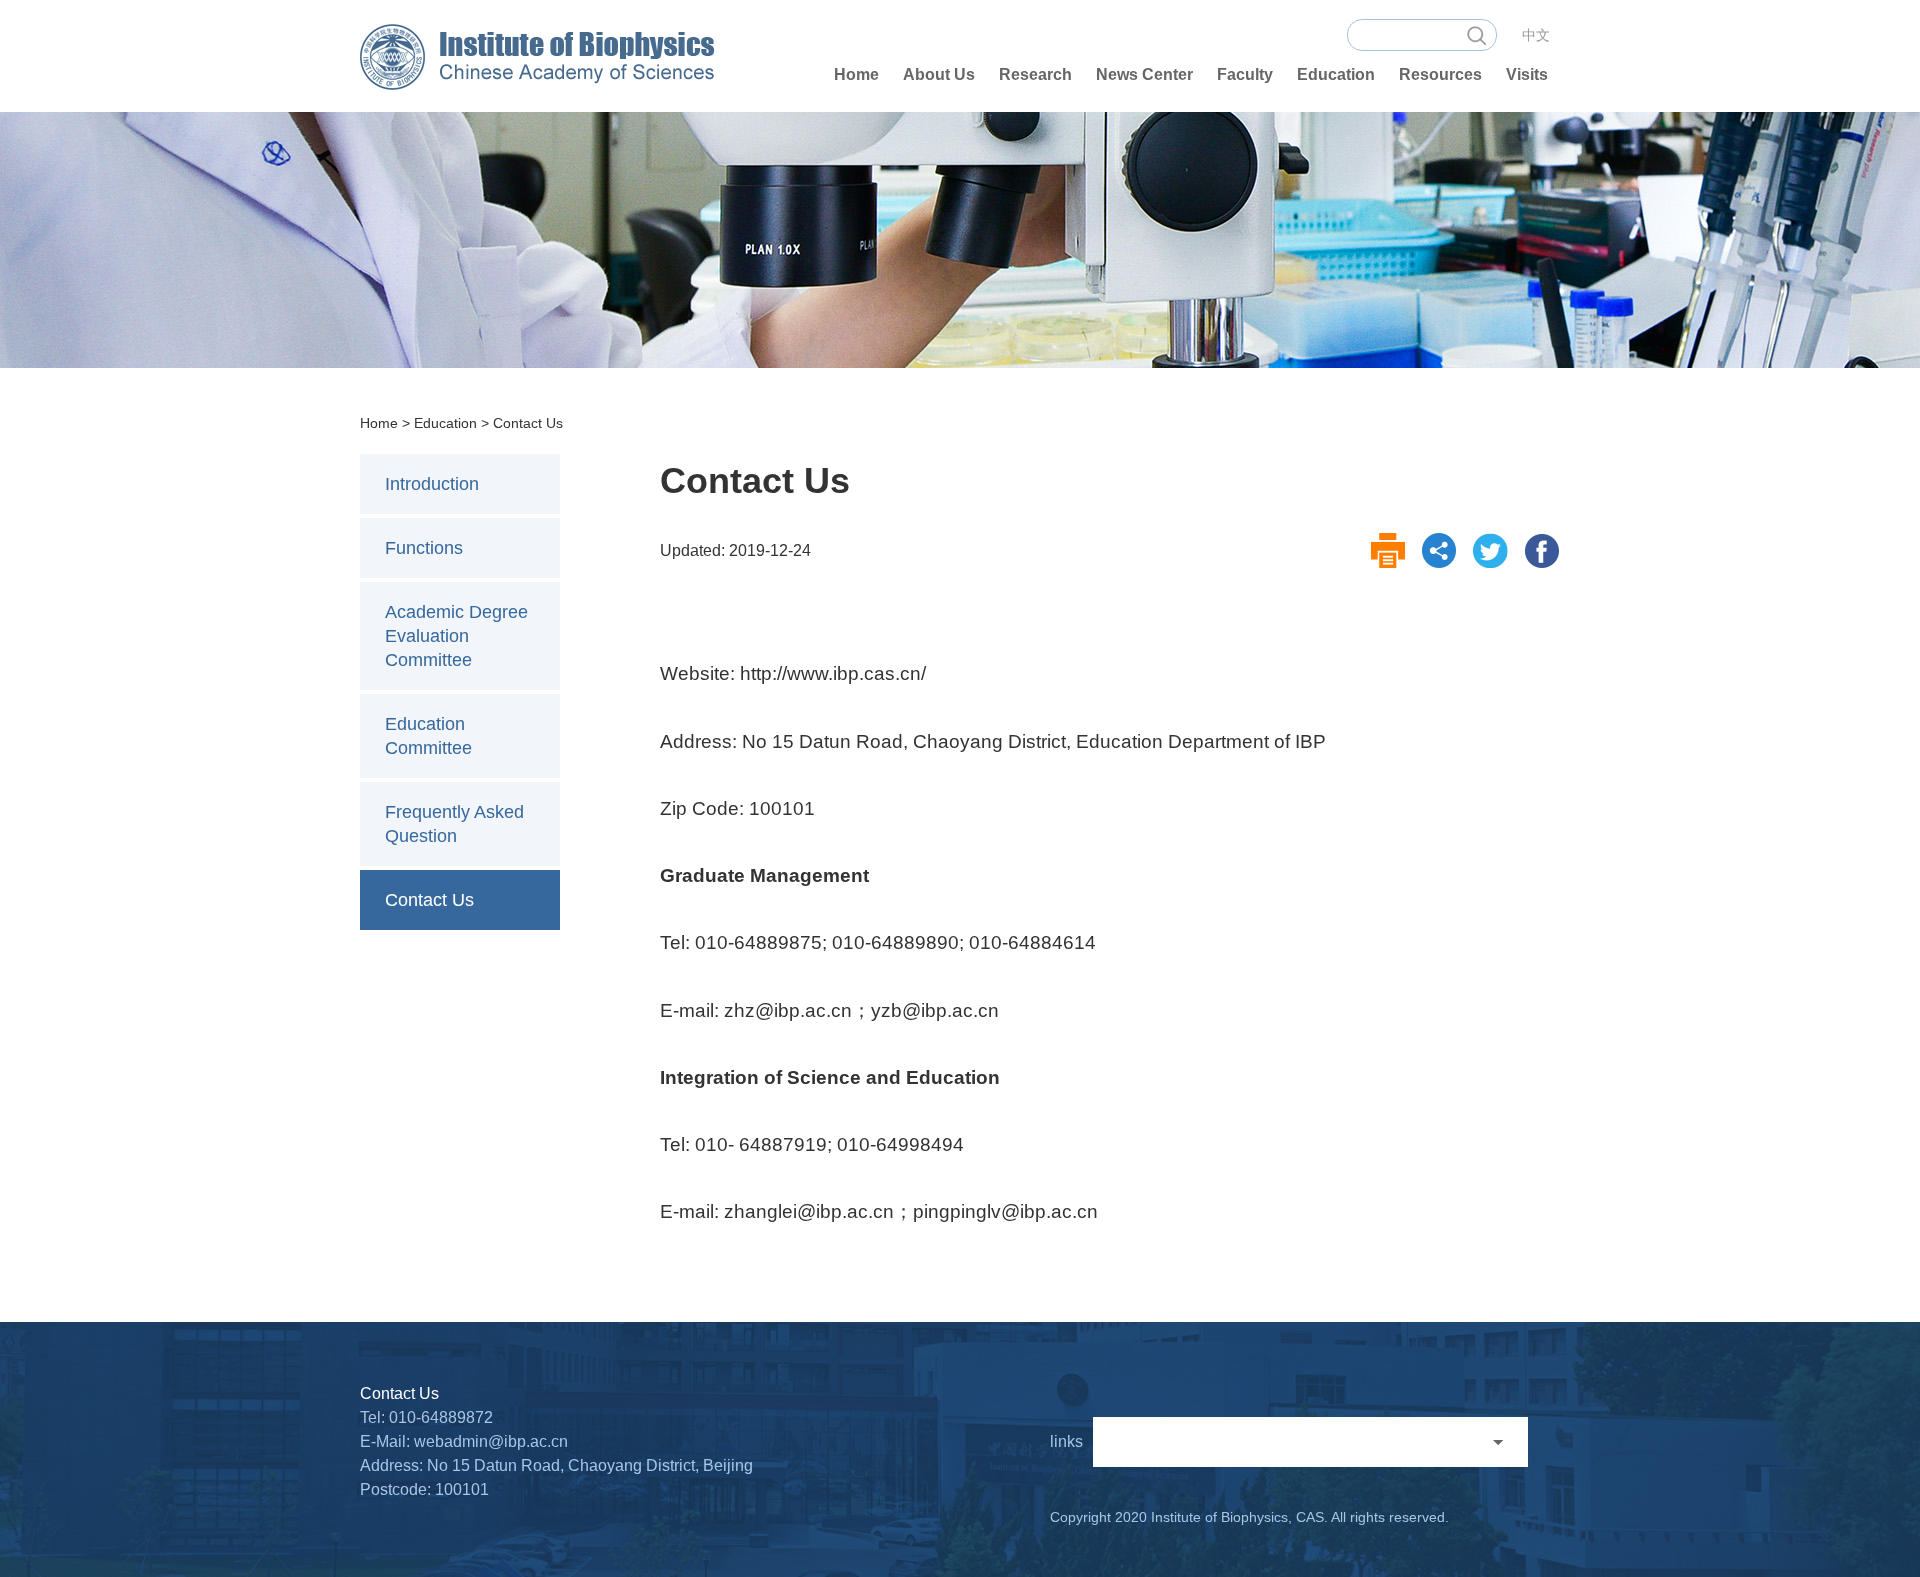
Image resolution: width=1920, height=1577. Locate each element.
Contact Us (528, 423)
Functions (424, 548)
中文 (1536, 35)
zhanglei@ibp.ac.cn (809, 1211)
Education (445, 423)
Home (379, 423)
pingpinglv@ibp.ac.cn (1005, 1211)
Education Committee (428, 736)
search (1476, 35)
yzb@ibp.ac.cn (935, 1010)
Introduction (432, 484)
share (1440, 551)
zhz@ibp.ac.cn (788, 1010)
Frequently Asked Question (454, 824)
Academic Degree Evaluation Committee (456, 636)
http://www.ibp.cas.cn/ (833, 673)
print (1389, 551)
